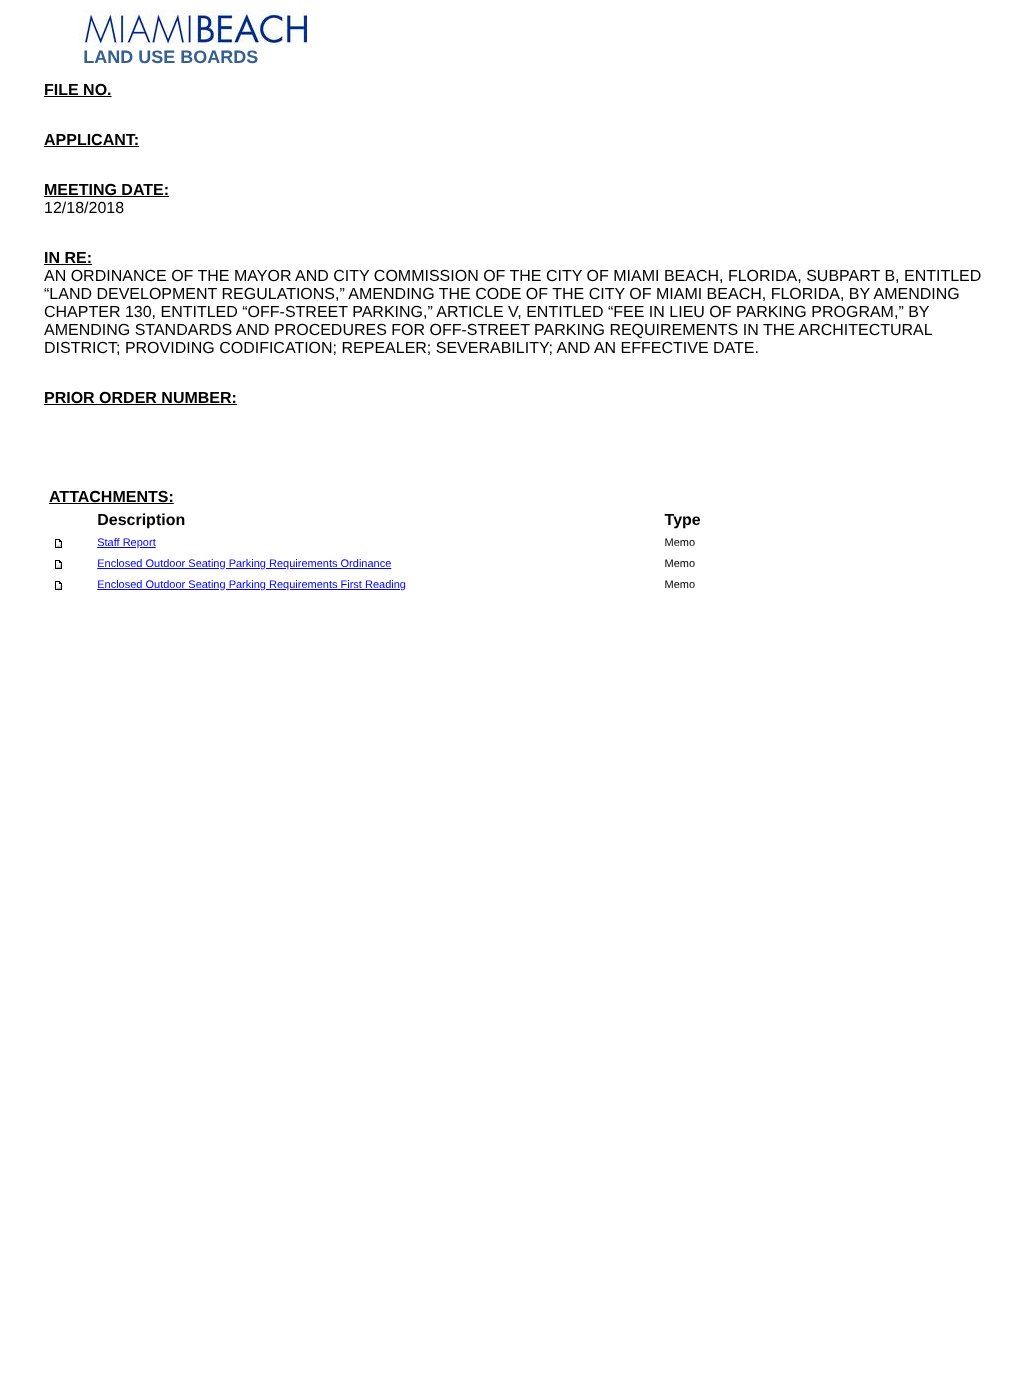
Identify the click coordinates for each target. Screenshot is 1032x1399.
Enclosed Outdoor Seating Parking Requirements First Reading (251, 585)
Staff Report (126, 543)
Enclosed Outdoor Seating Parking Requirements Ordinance (244, 564)
